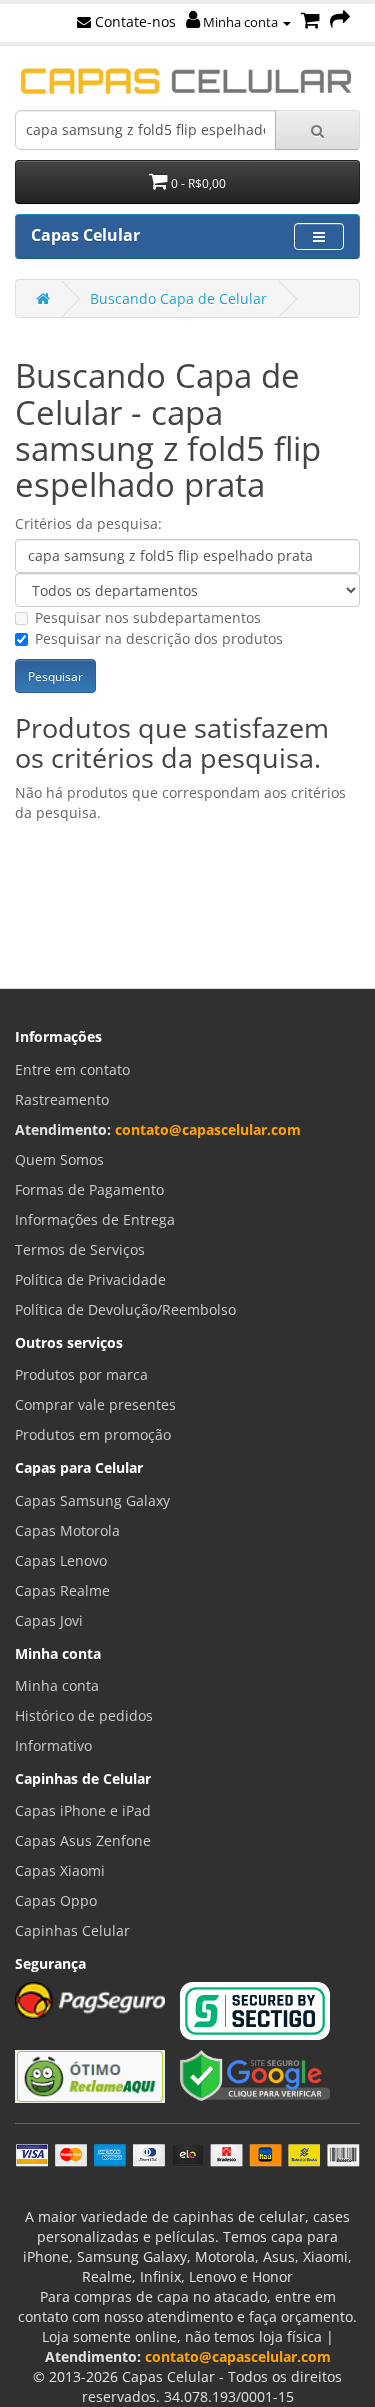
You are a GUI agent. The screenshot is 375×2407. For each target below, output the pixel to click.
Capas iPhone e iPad (83, 1810)
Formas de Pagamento (89, 1189)
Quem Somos (59, 1159)
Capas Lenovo (61, 1560)
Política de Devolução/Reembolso (125, 1309)
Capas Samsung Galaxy (92, 1500)
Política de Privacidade (90, 1279)
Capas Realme (62, 1590)
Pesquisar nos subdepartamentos (148, 617)
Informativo (53, 1745)
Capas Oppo (56, 1900)
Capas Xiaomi (60, 1870)
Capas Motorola (67, 1530)
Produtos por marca (81, 1374)
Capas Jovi (49, 1620)
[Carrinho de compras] (310, 21)
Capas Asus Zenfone (83, 1840)
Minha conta (240, 22)
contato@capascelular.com (208, 1129)
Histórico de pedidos (84, 1715)
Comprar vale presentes (95, 1404)
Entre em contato (72, 1069)
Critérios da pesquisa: (88, 523)
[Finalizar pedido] (340, 21)
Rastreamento (62, 1099)
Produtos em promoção (93, 1434)
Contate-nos (133, 21)
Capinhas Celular (72, 1930)
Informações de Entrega (95, 1219)
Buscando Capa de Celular (178, 298)
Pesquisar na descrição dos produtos (159, 638)
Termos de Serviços (80, 1249)
